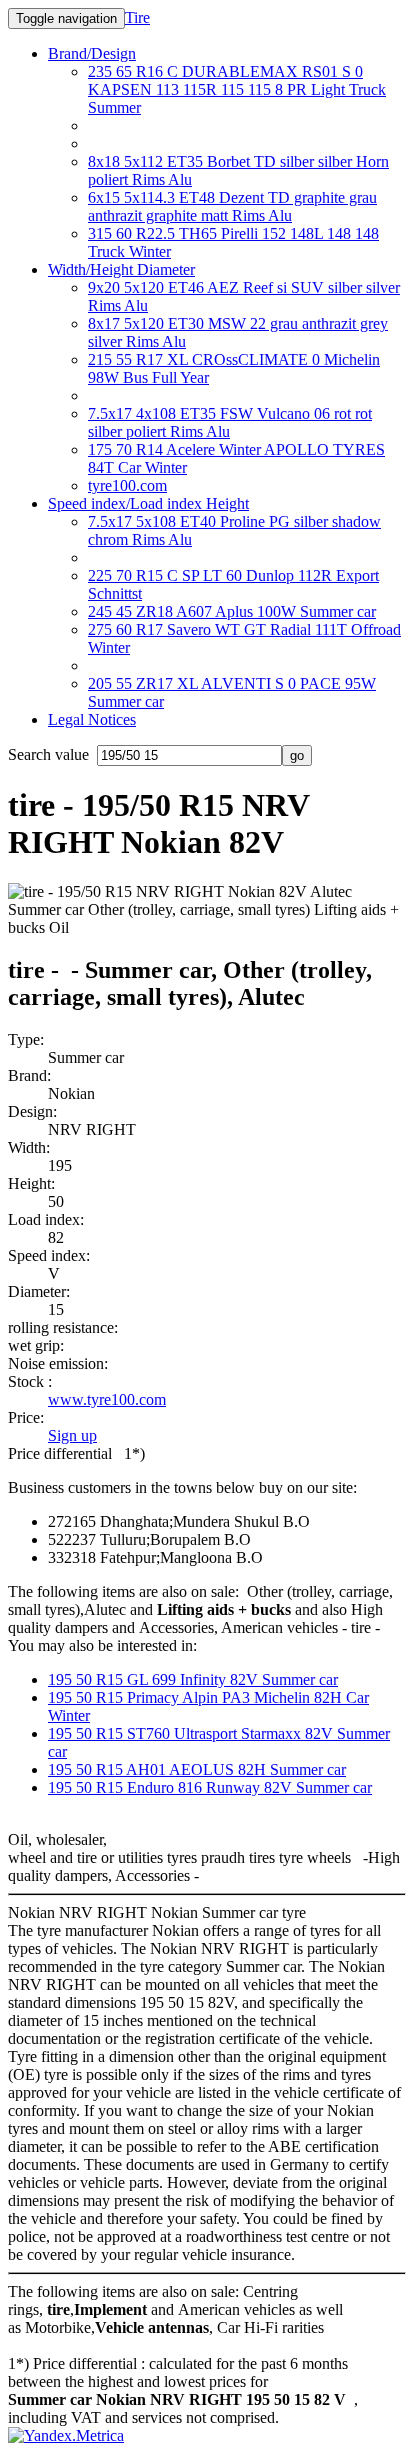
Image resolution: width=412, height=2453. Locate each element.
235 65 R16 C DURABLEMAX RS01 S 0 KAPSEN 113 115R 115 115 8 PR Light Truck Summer (237, 89)
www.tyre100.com (107, 1399)
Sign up (72, 1435)
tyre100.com (127, 485)
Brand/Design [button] (92, 53)
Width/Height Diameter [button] (121, 269)
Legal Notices (92, 719)
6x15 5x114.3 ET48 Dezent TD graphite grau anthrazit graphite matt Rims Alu (232, 206)
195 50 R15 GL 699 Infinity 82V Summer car (193, 1679)
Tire (137, 17)
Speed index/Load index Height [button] (148, 503)
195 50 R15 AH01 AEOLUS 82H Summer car (197, 1769)
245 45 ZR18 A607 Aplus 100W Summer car (232, 611)
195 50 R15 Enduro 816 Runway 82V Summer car (210, 1787)
